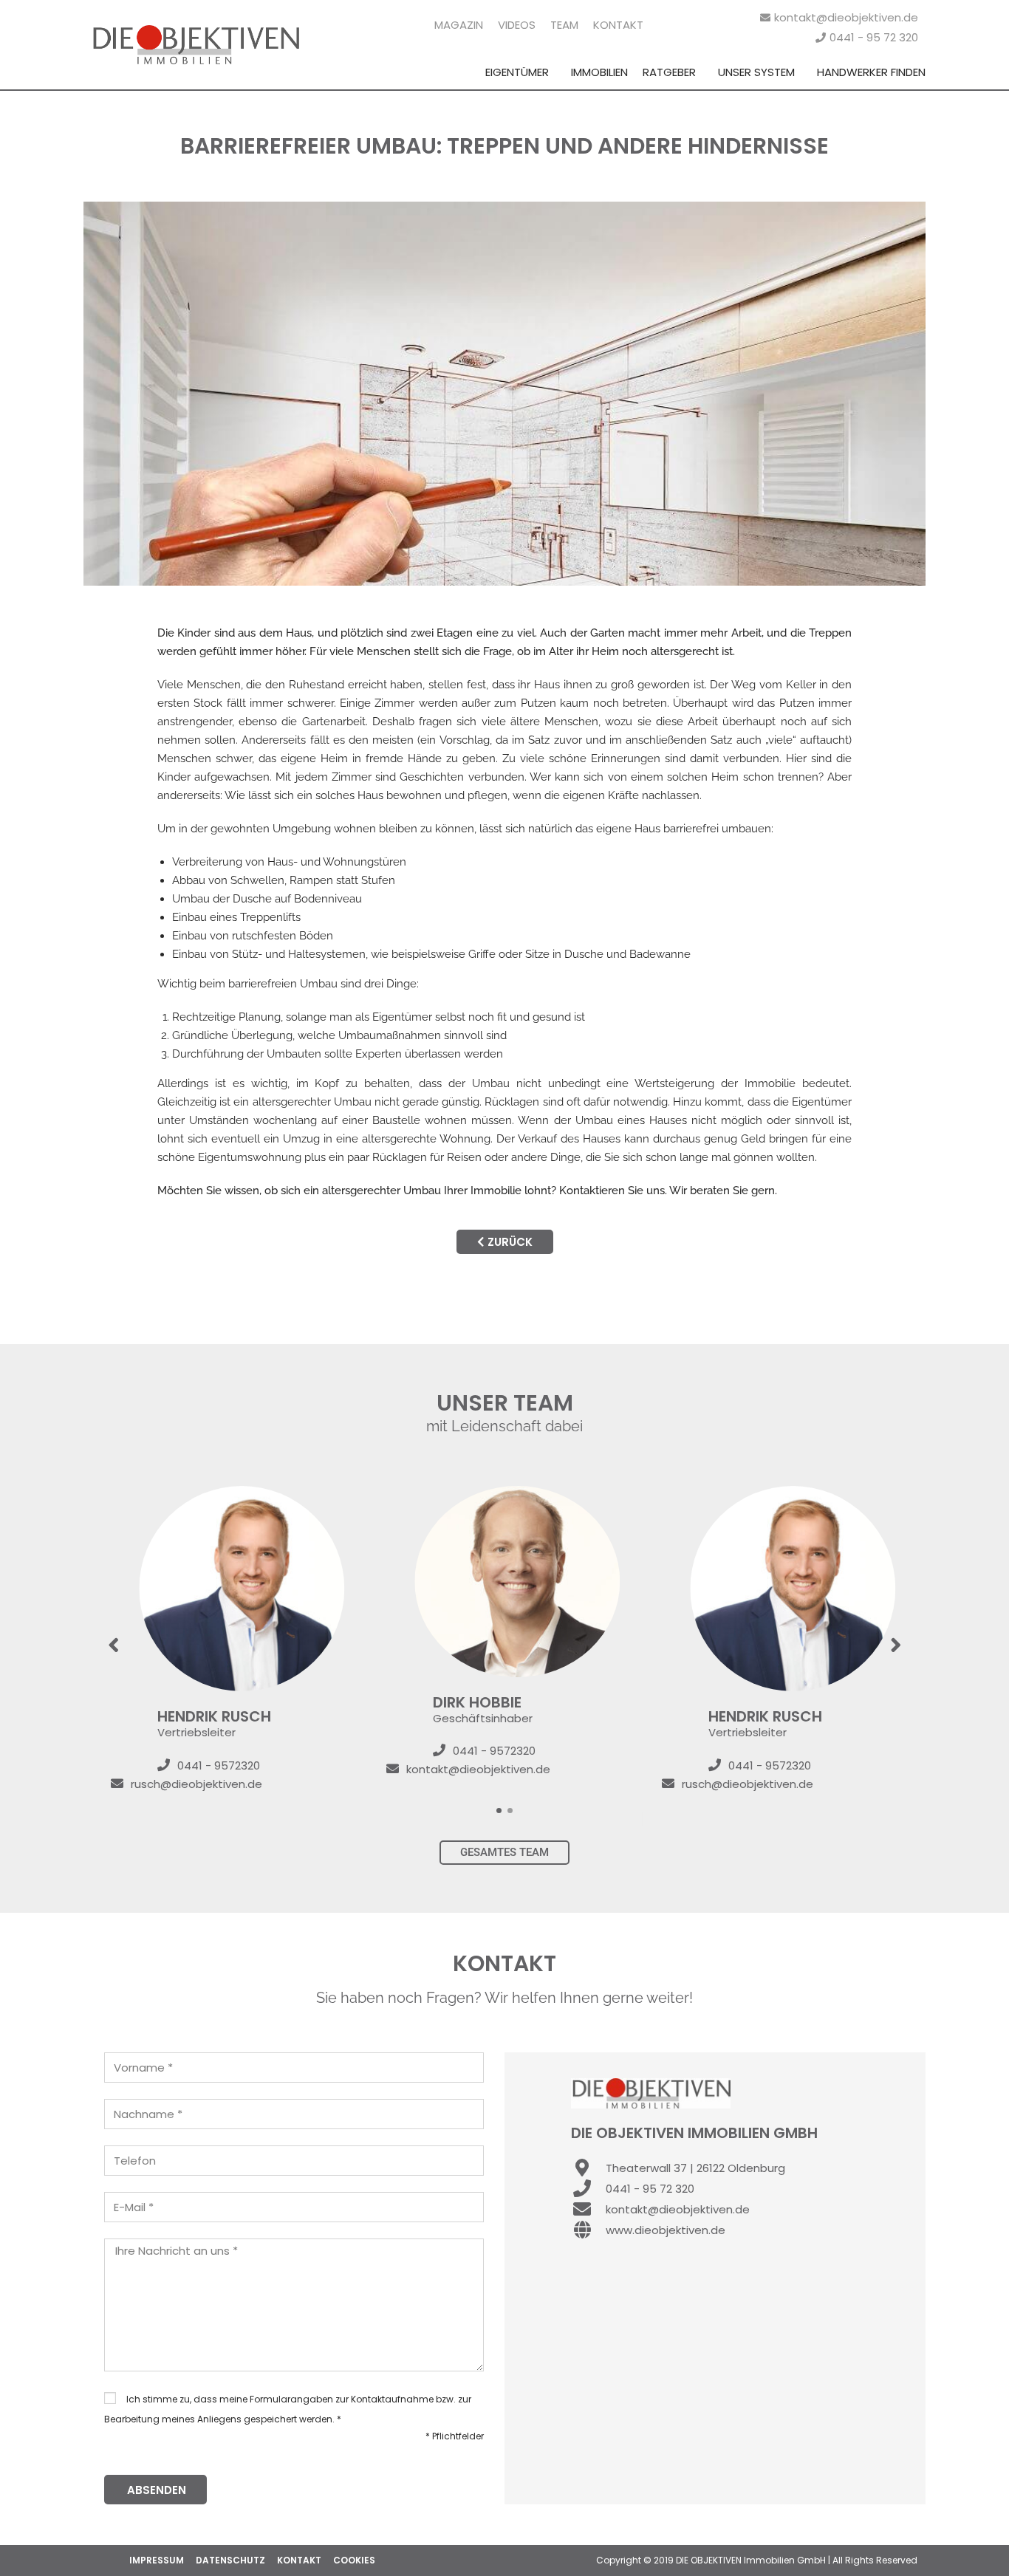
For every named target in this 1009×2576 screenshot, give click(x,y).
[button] (499, 1811)
